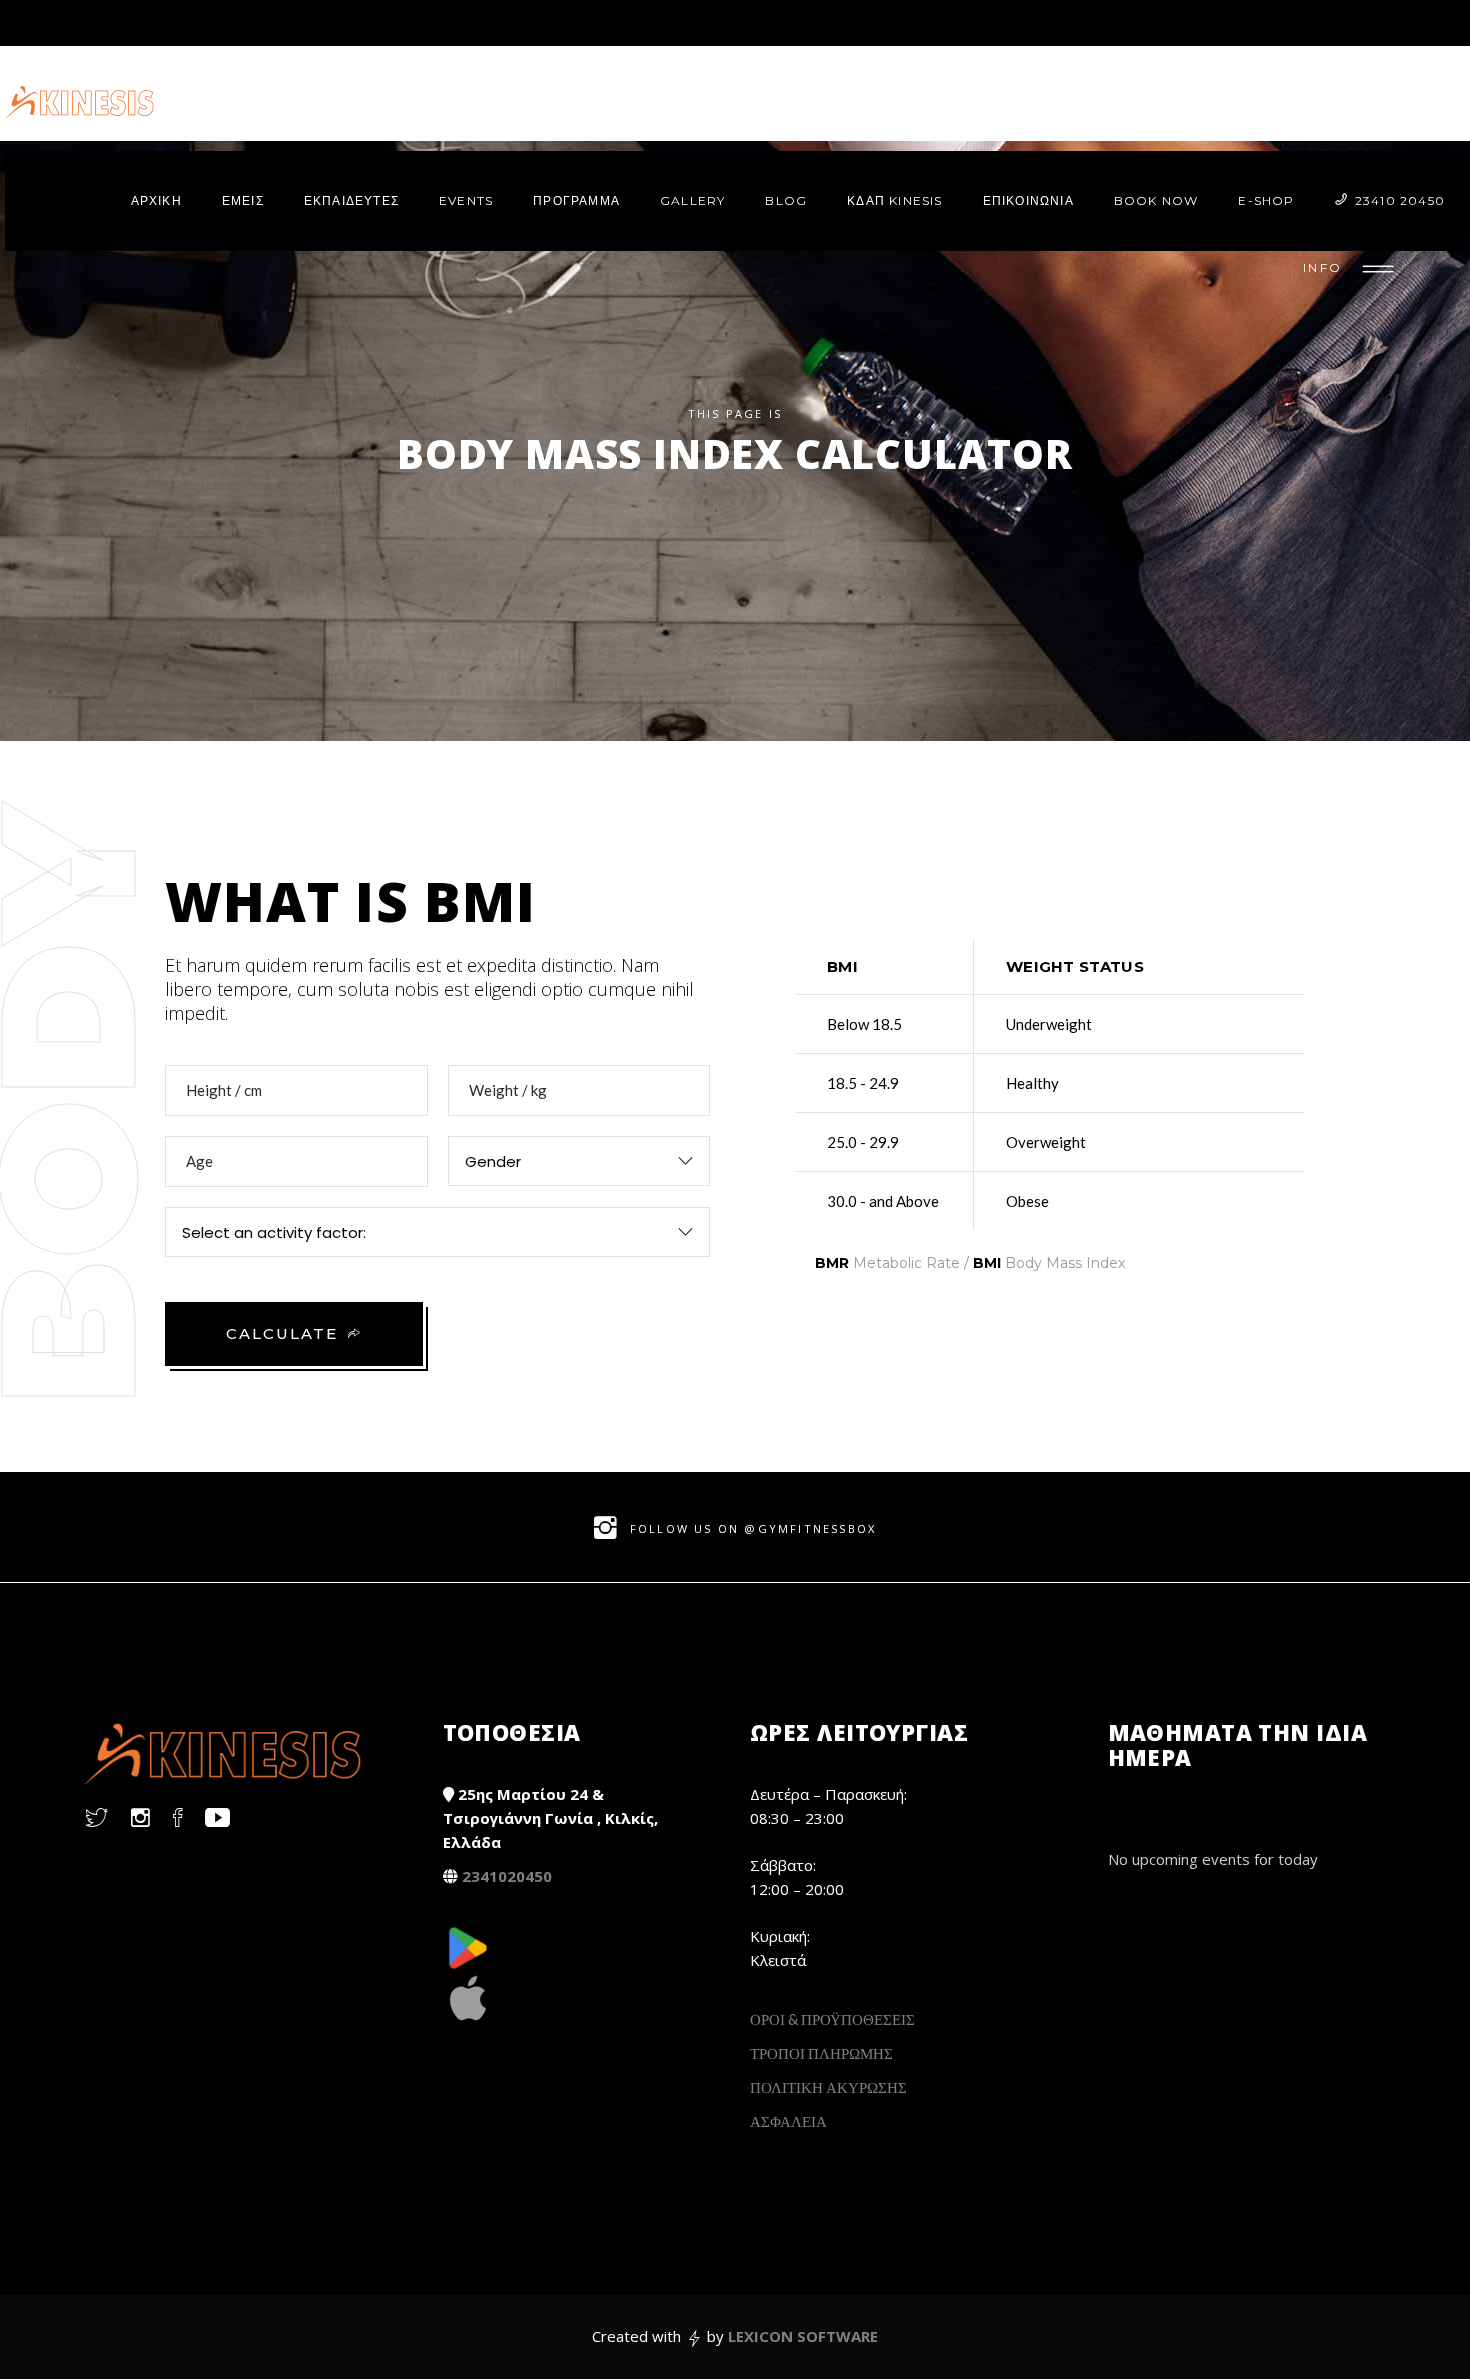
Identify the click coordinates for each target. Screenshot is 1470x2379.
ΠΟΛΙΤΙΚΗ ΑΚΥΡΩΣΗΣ (828, 2087)
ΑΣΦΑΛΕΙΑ (788, 2121)
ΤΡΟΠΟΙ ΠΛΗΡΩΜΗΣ (821, 2053)
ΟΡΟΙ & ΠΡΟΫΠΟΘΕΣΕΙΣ (832, 2019)
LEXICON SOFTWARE (803, 2336)
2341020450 (507, 1876)
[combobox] (579, 1161)
